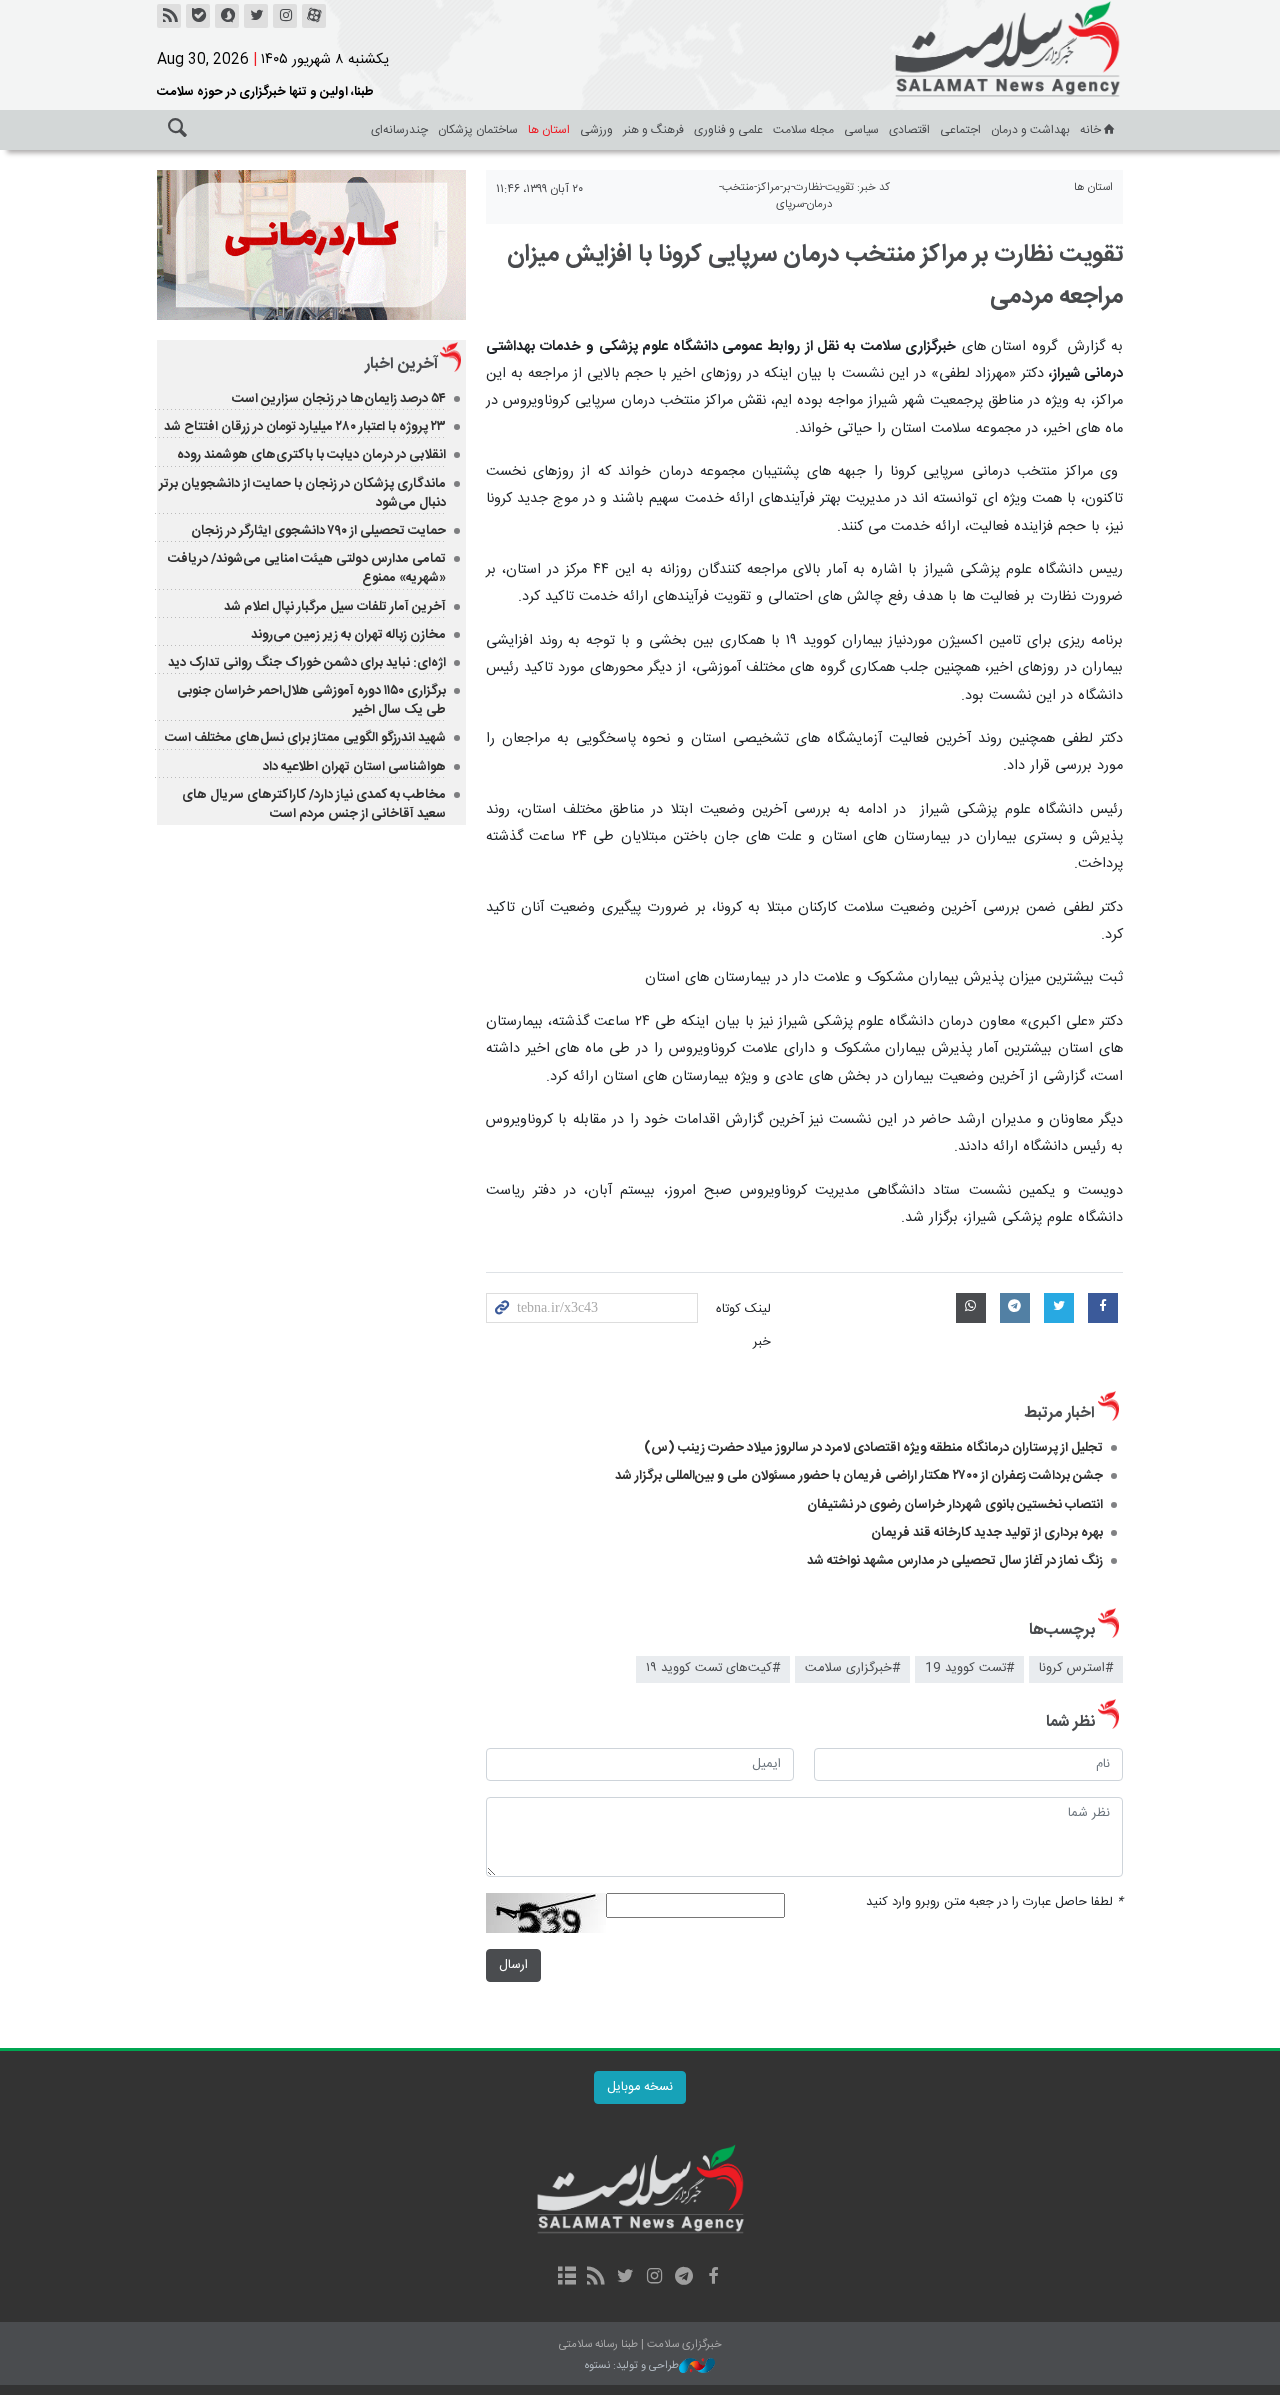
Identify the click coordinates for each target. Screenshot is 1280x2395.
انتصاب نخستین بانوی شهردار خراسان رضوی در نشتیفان (955, 1505)
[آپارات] (314, 16)
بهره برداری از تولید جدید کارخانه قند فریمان (987, 1533)
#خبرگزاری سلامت (852, 1668)
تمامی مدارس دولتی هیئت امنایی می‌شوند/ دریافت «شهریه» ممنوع (307, 568)
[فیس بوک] (712, 2278)
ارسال (513, 1965)
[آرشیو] (566, 2278)
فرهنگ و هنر (653, 130)
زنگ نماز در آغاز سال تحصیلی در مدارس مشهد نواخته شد (955, 1561)
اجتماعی (960, 130)
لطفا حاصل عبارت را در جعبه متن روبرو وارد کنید (994, 1902)
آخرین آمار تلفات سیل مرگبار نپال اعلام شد (335, 607)
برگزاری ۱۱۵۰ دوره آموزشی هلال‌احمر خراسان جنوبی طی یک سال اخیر (311, 700)
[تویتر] (256, 16)
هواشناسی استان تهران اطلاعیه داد (354, 767)
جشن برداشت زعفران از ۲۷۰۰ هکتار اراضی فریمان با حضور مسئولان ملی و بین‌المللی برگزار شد (859, 1476)
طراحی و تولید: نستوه (632, 2366)
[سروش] (227, 16)
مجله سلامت (803, 130)
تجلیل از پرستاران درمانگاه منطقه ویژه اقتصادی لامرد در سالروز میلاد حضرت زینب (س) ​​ (873, 1448)
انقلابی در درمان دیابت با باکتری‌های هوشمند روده (311, 455)
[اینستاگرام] (285, 16)
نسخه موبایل (640, 2087)
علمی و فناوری (728, 130)
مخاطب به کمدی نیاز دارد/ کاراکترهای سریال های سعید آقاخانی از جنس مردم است (314, 804)
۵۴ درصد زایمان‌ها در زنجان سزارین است (339, 399)
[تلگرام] (683, 2278)
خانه (1090, 130)
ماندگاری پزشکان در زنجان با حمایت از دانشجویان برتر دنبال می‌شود (302, 493)
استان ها (549, 130)
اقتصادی (909, 130)
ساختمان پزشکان (478, 130)
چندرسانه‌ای (399, 130)
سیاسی (861, 130)
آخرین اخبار (401, 364)
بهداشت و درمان (1030, 130)
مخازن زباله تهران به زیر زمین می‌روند (348, 635)
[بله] (198, 16)
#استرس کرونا (1076, 1668)
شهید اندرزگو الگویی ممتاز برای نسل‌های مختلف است (305, 738)
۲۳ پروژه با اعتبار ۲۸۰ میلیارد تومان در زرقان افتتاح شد (305, 427)
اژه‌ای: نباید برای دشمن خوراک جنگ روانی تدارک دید (307, 663)
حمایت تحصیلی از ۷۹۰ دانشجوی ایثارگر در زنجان (318, 531)
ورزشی (596, 130)
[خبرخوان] (169, 16)
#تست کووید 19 (969, 1668)
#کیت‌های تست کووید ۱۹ (713, 1668)
